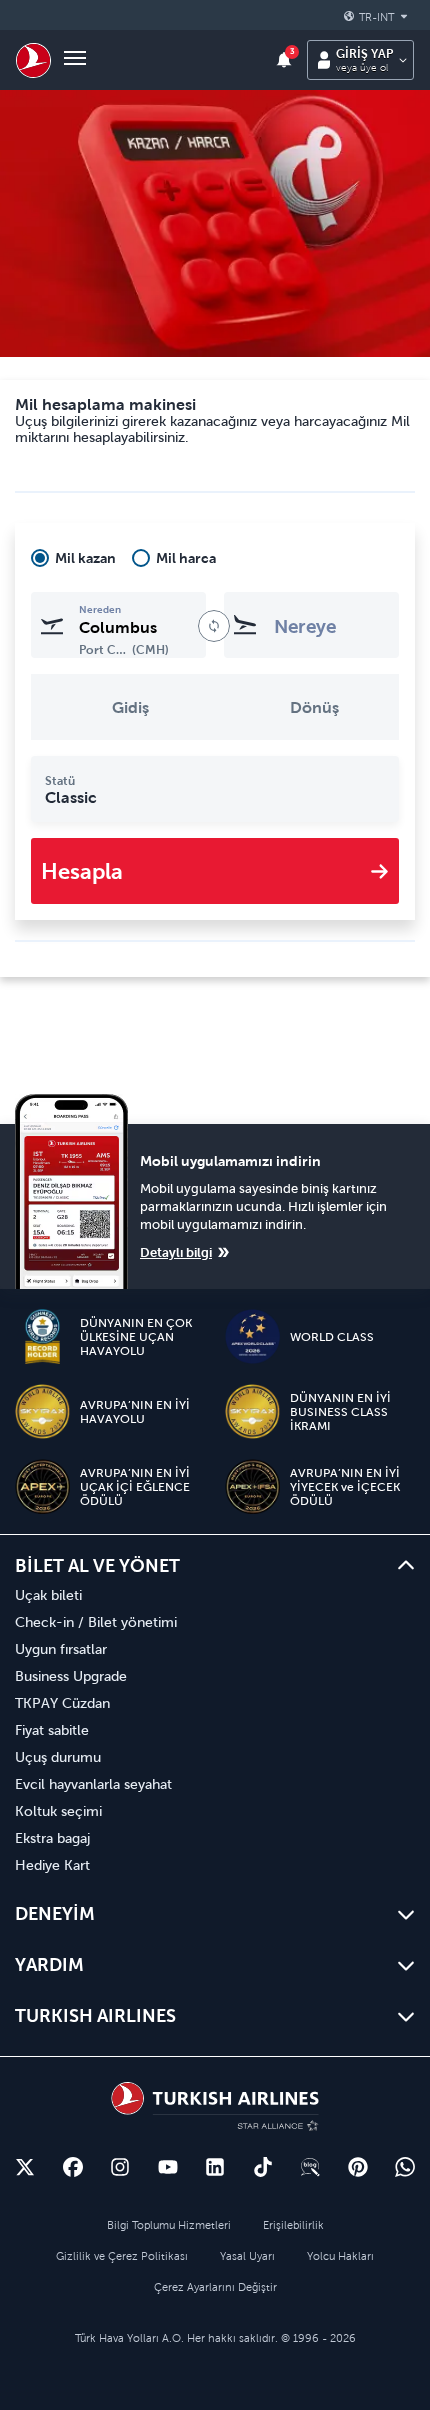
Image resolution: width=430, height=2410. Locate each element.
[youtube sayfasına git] (168, 2167)
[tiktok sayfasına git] (263, 2167)
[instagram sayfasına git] (120, 2167)
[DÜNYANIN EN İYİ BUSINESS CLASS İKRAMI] (252, 1411)
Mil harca (186, 558)
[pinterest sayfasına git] (358, 2167)
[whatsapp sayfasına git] (405, 2167)
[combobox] (118, 625)
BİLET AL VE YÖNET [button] (97, 1565)
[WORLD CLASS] (252, 1336)
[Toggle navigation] (75, 60)
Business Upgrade (71, 1676)
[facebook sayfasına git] (73, 2167)
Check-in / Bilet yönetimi (96, 1622)
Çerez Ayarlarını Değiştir (215, 2287)
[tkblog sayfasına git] (310, 2167)
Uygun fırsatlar (61, 1649)
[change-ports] (214, 626)
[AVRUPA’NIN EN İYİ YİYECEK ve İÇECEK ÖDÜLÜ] (252, 1486)
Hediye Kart (52, 1865)
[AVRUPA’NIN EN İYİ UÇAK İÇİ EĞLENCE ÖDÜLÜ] (42, 1486)
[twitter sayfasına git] (25, 2167)
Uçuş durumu (58, 1757)
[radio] (73, 558)
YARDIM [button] (49, 1964)
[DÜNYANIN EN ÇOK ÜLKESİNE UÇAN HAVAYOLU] (42, 1336)
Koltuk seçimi (58, 1811)
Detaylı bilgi (176, 1252)
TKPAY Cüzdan (62, 1703)
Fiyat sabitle (52, 1730)
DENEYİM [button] (55, 1913)
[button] (379, 17)
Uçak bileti (48, 1595)
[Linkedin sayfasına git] (215, 2167)
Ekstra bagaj (52, 1838)
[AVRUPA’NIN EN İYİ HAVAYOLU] (42, 1411)
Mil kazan (85, 558)
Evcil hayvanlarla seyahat (93, 1784)
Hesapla (82, 871)
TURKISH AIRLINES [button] (95, 2015)
